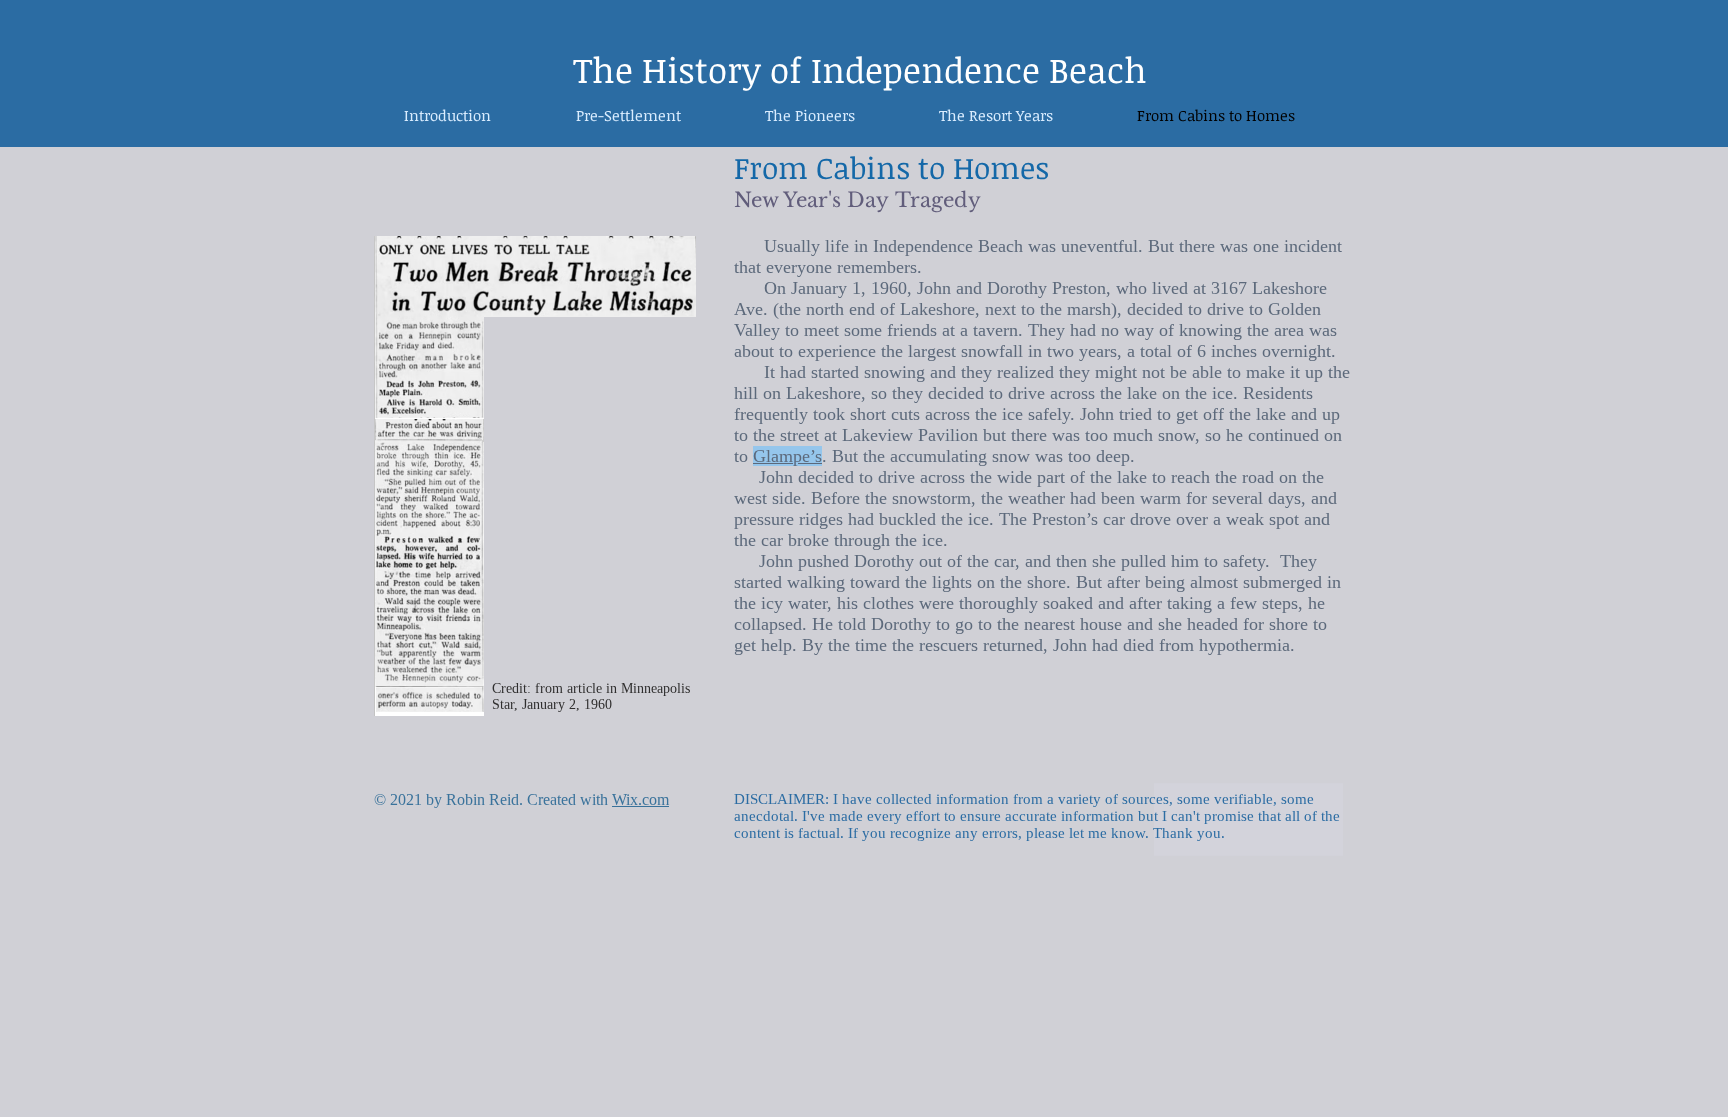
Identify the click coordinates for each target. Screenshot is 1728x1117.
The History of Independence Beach (860, 69)
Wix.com (640, 799)
